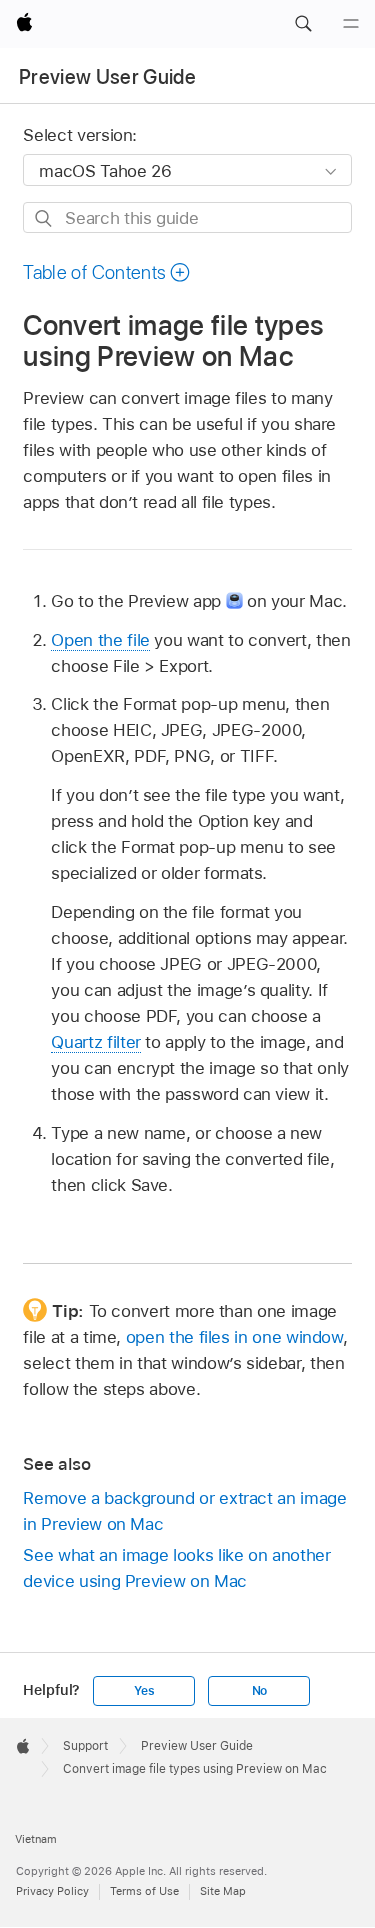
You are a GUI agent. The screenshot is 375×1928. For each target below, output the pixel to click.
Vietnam (36, 1839)
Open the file (100, 640)
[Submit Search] (44, 218)
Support (85, 1746)
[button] (303, 24)
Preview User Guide (107, 77)
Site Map (223, 1891)
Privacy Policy (52, 1891)
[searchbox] (187, 217)
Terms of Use (144, 1891)
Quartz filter (95, 1042)
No (260, 1691)
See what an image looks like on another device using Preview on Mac (176, 1568)
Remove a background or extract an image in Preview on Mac (184, 1511)
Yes (144, 1691)
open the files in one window (234, 1337)
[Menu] (351, 24)
